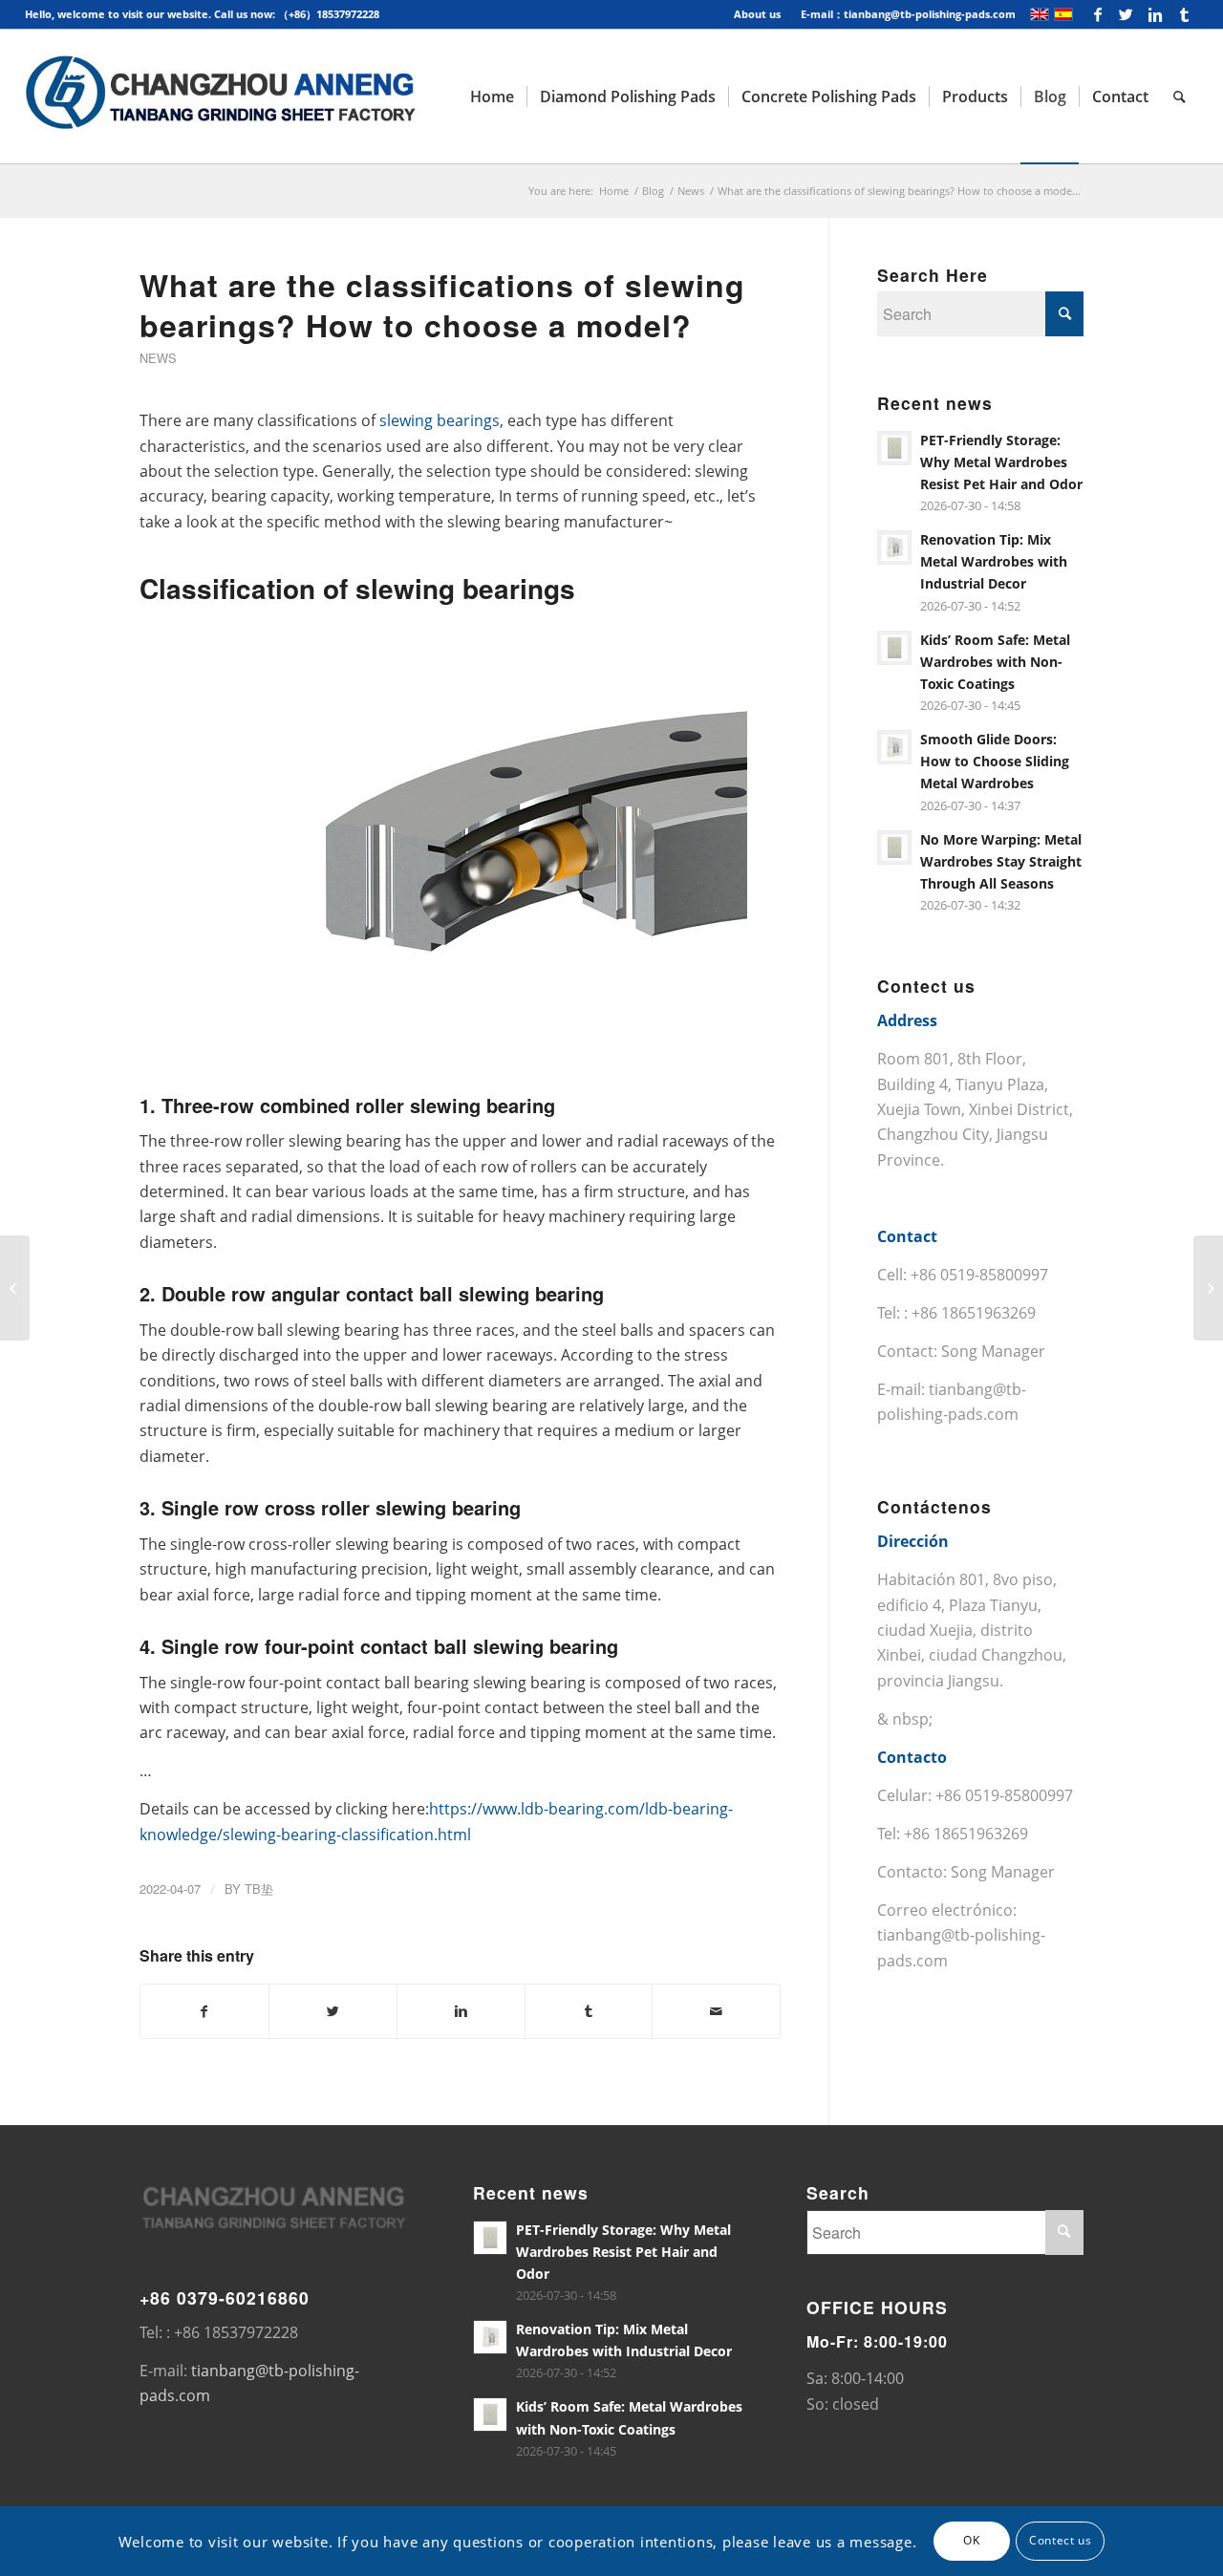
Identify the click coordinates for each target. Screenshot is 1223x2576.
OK (971, 2540)
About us (757, 14)
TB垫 (259, 1889)
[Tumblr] (1184, 14)
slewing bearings (440, 420)
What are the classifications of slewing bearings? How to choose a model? (442, 305)
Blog (653, 191)
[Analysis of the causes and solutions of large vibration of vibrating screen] (15, 1288)
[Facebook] (1097, 14)
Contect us (1060, 2540)
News (691, 191)
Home (614, 191)
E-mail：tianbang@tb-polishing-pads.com (908, 14)
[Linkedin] (1155, 14)
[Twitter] (1126, 14)
